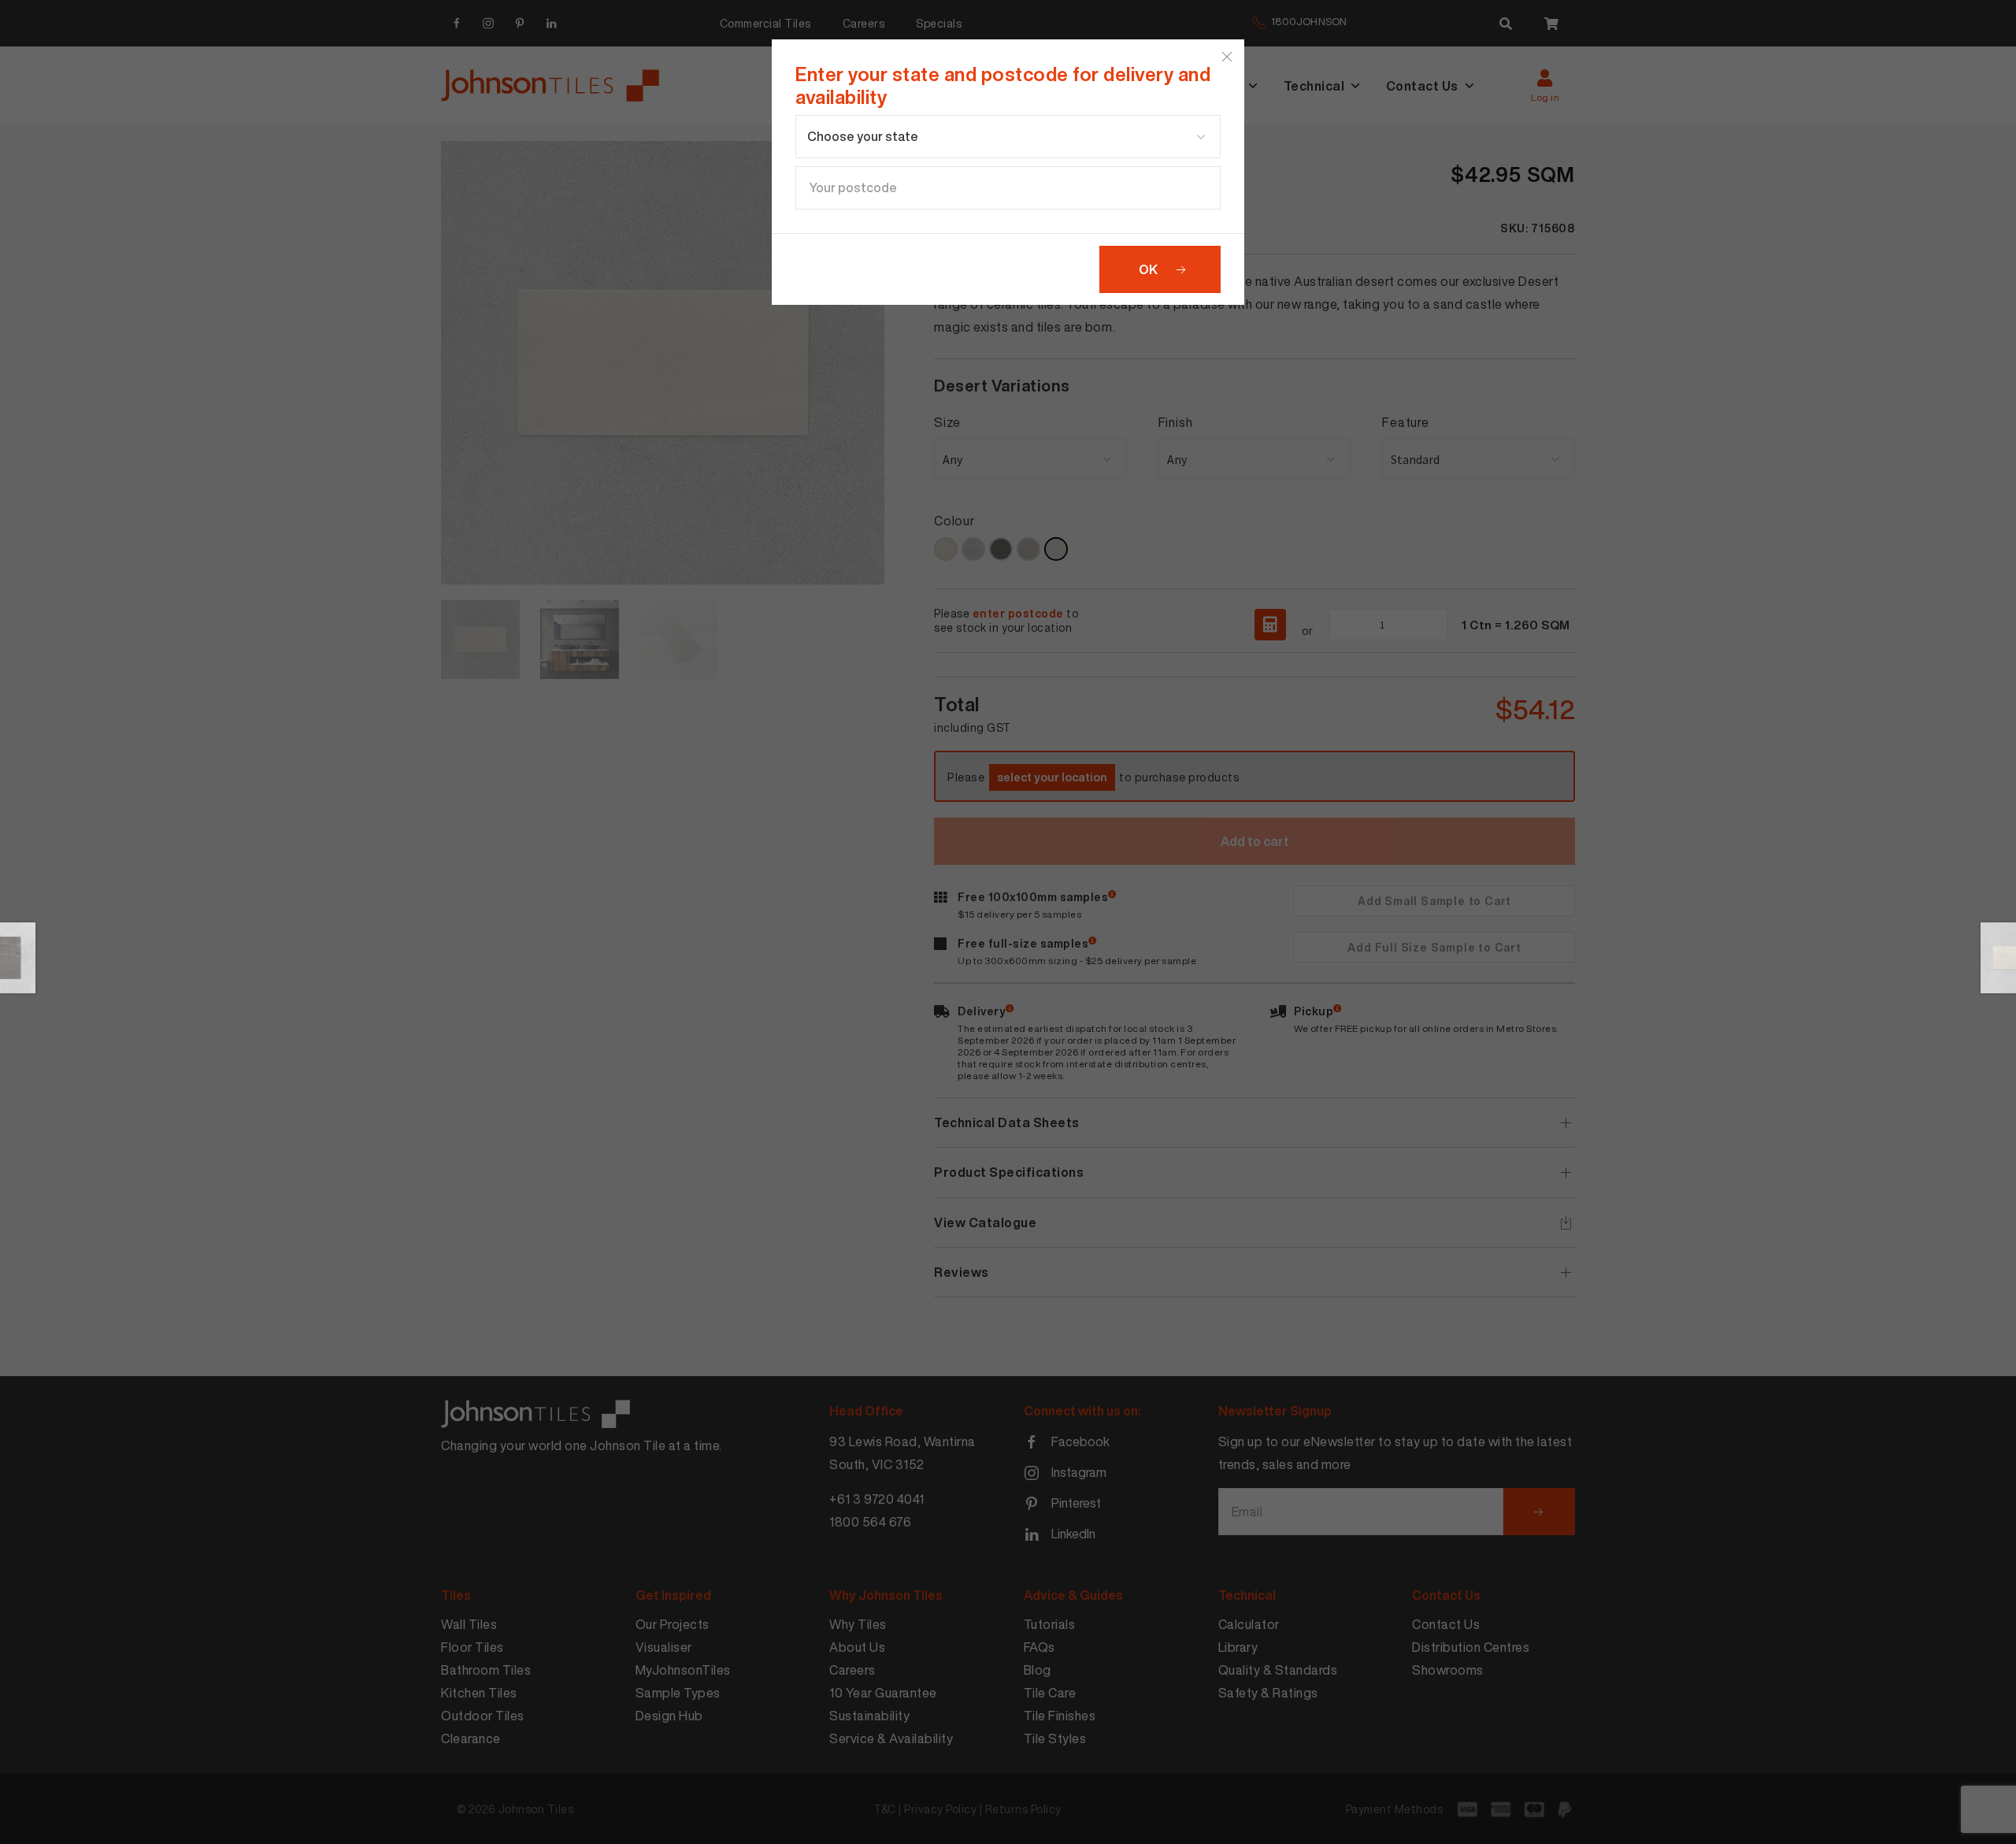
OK (1148, 269)
